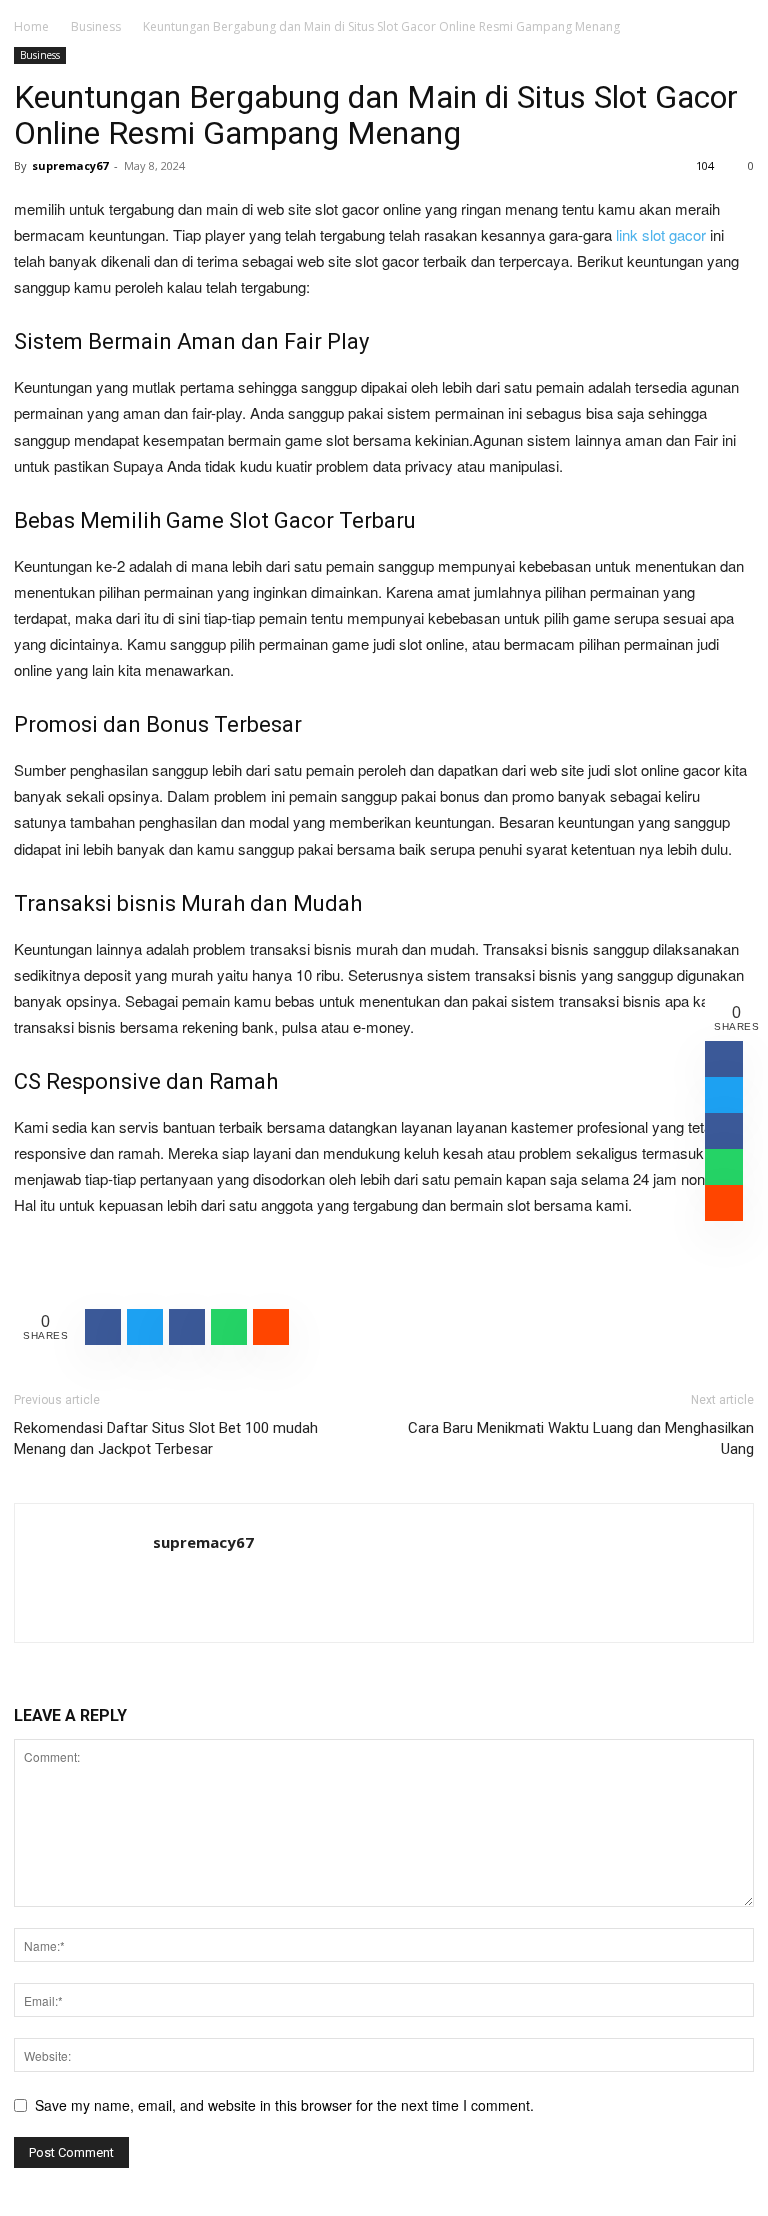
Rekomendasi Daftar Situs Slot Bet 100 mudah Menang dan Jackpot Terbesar (166, 1438)
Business (96, 26)
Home (31, 26)
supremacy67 (70, 165)
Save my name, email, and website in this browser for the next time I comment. (284, 2105)
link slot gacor (661, 234)
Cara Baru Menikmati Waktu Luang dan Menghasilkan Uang (581, 1438)
